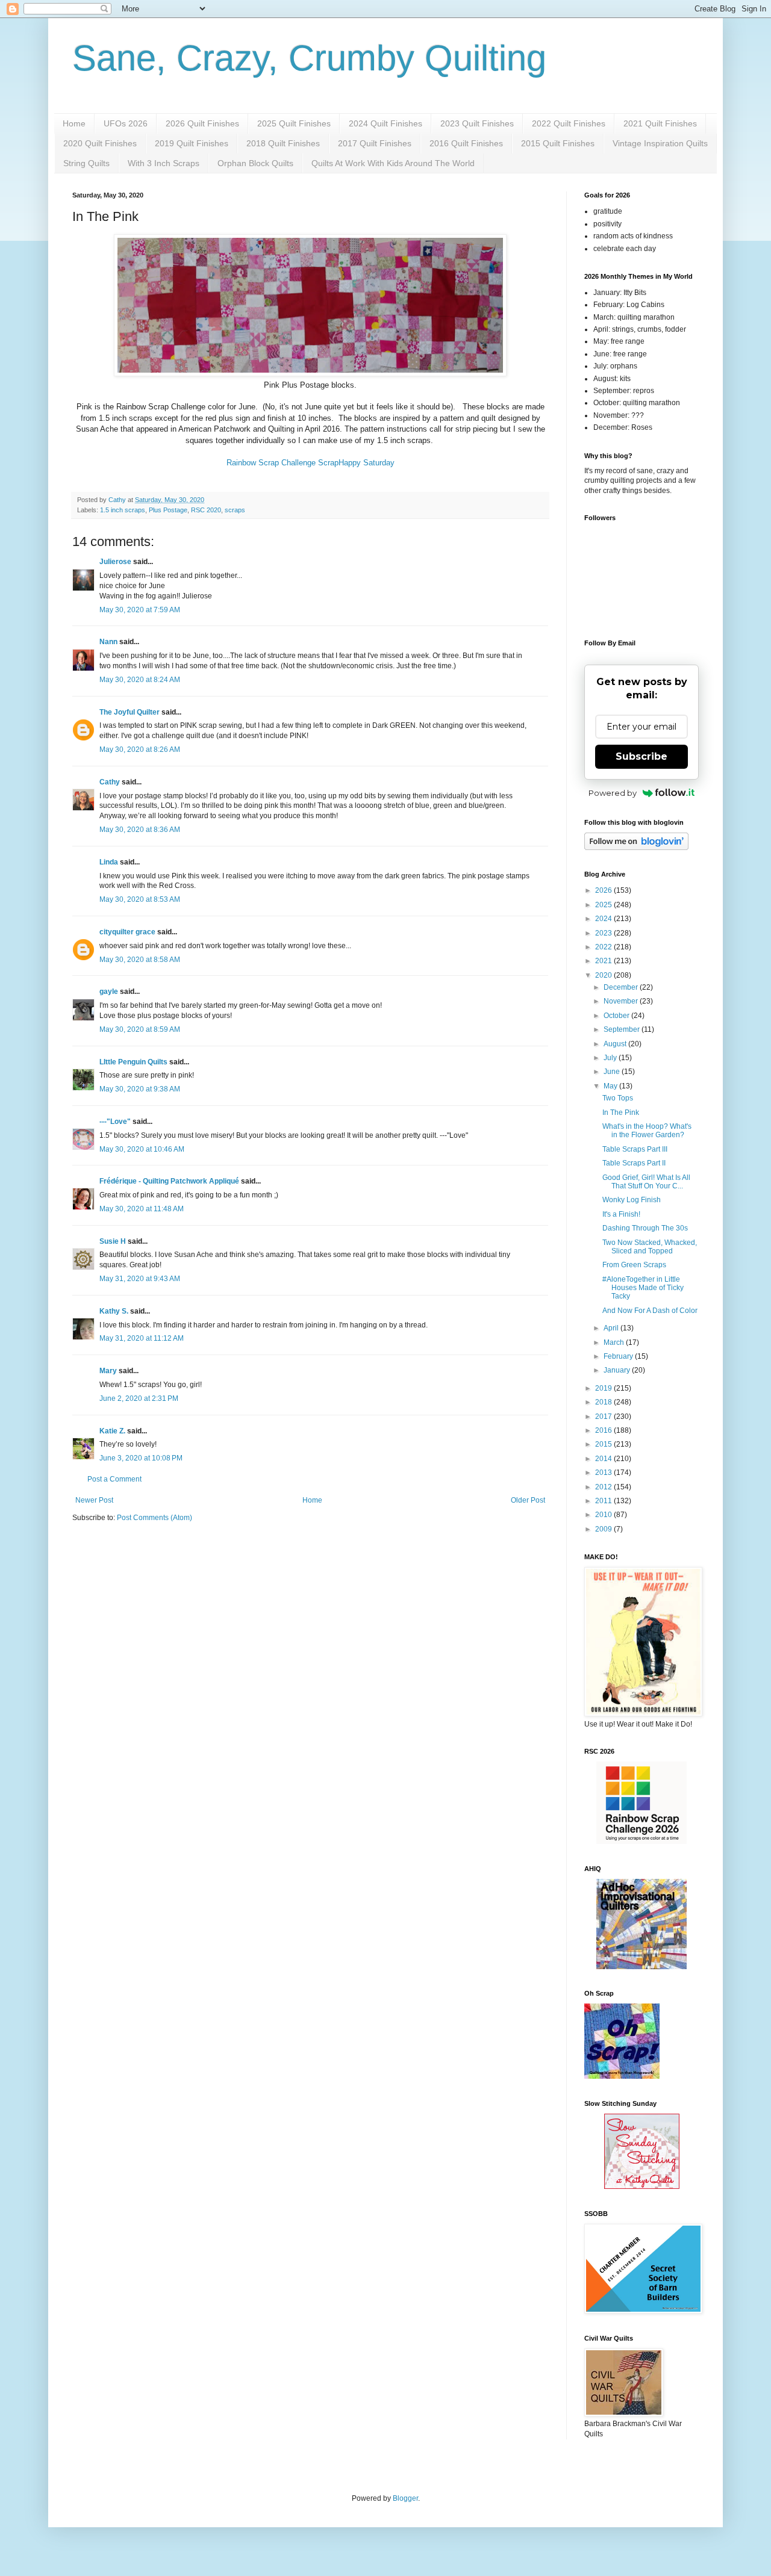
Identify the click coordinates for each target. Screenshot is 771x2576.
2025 (604, 905)
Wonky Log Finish (632, 1200)
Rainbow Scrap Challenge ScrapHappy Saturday (311, 463)
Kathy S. (114, 1311)
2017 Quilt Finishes (375, 143)
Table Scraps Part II (634, 1163)
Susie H (113, 1241)
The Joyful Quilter (130, 712)
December (622, 987)
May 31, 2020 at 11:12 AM (142, 1338)
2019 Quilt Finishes (192, 143)
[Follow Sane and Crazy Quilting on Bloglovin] (636, 848)
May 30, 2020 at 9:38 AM (140, 1089)
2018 (604, 1402)
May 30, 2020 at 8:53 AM (140, 899)
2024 (604, 919)
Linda (109, 862)
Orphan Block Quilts (255, 163)
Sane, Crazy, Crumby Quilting (309, 58)
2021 (604, 961)
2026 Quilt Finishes (202, 123)
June (613, 1072)
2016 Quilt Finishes (466, 143)
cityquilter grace (127, 932)
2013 (604, 1473)
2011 (604, 1501)
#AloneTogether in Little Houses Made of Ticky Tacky (643, 1288)
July (611, 1058)
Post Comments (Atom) (155, 1518)
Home (74, 123)
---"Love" (115, 1122)
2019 (604, 1388)
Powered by (613, 793)
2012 (604, 1487)
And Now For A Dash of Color (650, 1311)
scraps (235, 510)
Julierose (115, 562)
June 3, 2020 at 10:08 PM (141, 1458)
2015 (604, 1444)
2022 (604, 947)
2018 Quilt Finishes (283, 143)
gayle (109, 992)
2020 (604, 975)
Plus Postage (168, 510)
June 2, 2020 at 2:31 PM (139, 1398)
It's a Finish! (621, 1214)
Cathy (110, 782)
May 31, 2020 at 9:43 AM (140, 1279)
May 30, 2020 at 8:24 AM (140, 680)
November (622, 1001)
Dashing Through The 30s (645, 1228)
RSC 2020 (206, 510)
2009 (604, 1529)
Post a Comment (114, 1479)
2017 (604, 1417)
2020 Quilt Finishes (100, 143)
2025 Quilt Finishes (294, 123)
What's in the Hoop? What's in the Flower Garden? (647, 1131)
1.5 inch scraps (123, 510)
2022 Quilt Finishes (569, 123)
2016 (604, 1430)
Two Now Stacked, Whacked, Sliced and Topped (650, 1247)
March (615, 1342)
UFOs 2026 (126, 123)
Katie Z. (112, 1431)
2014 (604, 1459)
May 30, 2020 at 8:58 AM (140, 960)
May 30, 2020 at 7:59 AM (140, 610)
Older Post (528, 1500)
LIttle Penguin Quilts (133, 1062)
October (617, 1016)
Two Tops (618, 1098)
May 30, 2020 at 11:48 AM (142, 1209)
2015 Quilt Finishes (558, 143)
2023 (604, 933)
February (619, 1356)
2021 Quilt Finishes (660, 123)
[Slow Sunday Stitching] (642, 2186)
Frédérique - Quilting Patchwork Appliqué (169, 1181)
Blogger (405, 2498)
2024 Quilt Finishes (385, 123)
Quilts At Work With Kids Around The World (393, 163)
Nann (108, 642)
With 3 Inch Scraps (164, 163)
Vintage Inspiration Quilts (660, 143)
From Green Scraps (634, 1265)
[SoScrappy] (641, 1842)
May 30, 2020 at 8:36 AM (140, 830)
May (611, 1086)
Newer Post (94, 1500)
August (616, 1044)
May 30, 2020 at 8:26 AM (140, 750)
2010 (604, 1515)
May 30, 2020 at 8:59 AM (140, 1029)
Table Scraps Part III (635, 1149)
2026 (604, 890)
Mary (108, 1371)
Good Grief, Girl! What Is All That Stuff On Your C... (646, 1182)
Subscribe (641, 756)
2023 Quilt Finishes (477, 123)
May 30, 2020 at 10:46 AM (142, 1149)
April (612, 1328)
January (618, 1370)
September (623, 1029)
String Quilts (86, 163)
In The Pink (621, 1113)
